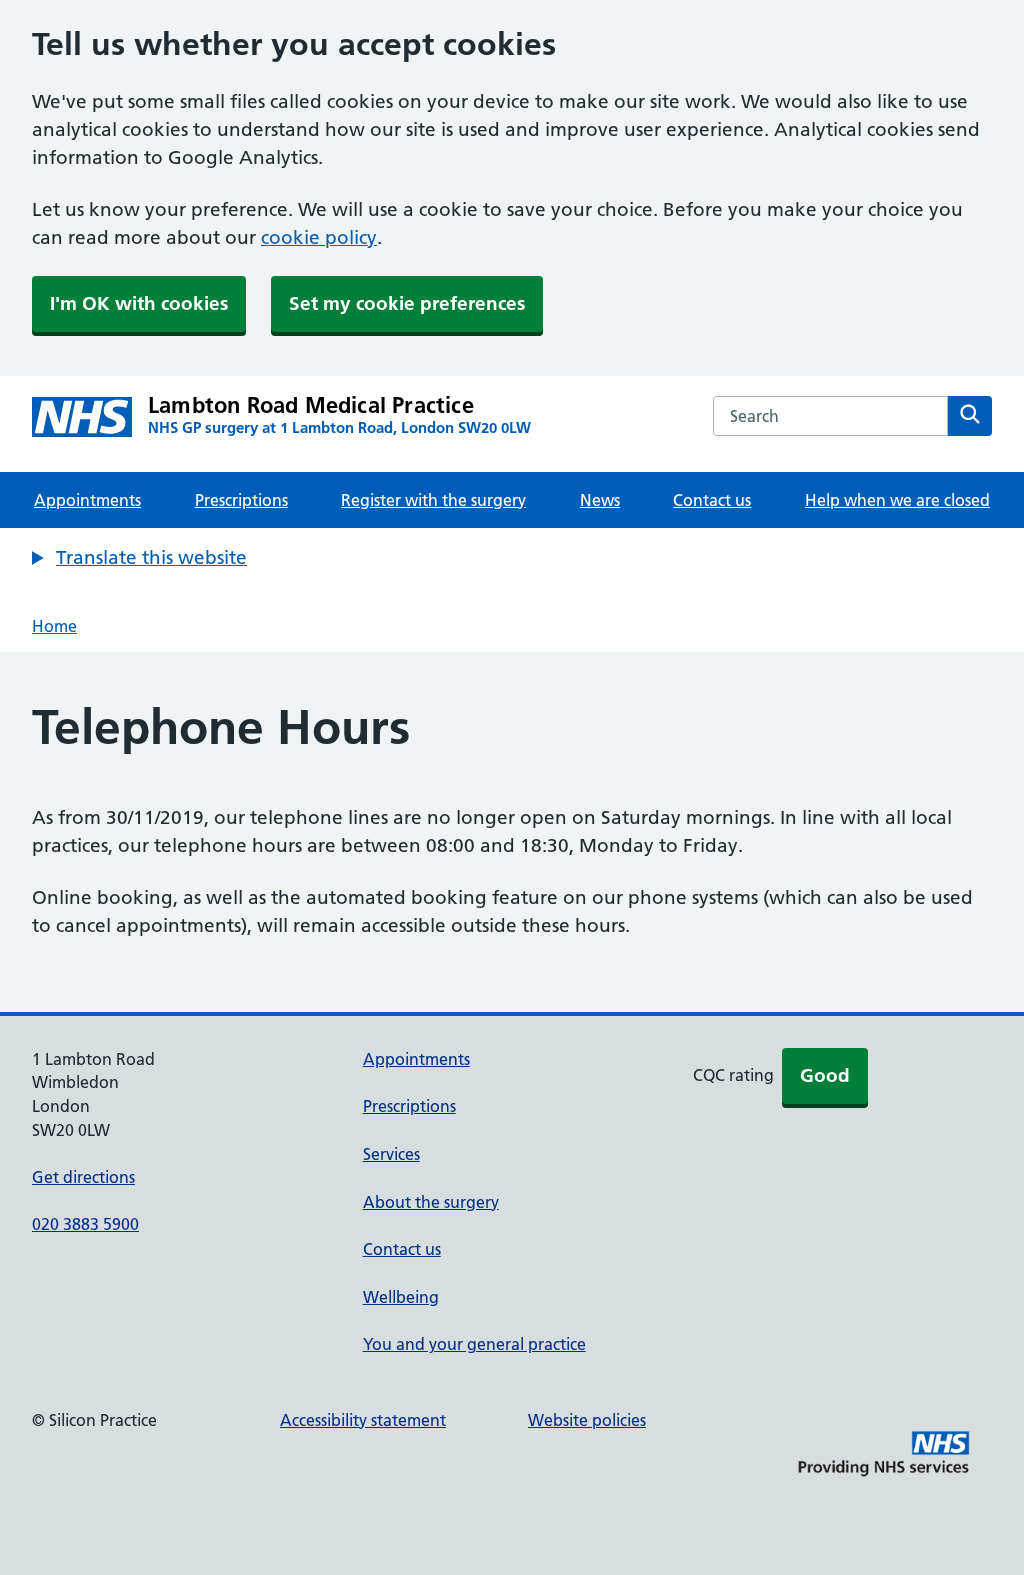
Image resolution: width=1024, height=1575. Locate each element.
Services (391, 1154)
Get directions (83, 1177)
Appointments (87, 500)
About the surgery (431, 1202)
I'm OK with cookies (139, 303)
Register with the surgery (433, 500)
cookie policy (319, 237)
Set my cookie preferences (407, 303)
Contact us (712, 500)
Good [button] (825, 1075)
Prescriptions (241, 500)
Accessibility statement (363, 1420)
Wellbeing (401, 1297)
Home (54, 626)
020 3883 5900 (85, 1224)
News (600, 500)
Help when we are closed (897, 500)
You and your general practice (474, 1344)
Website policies (587, 1420)
